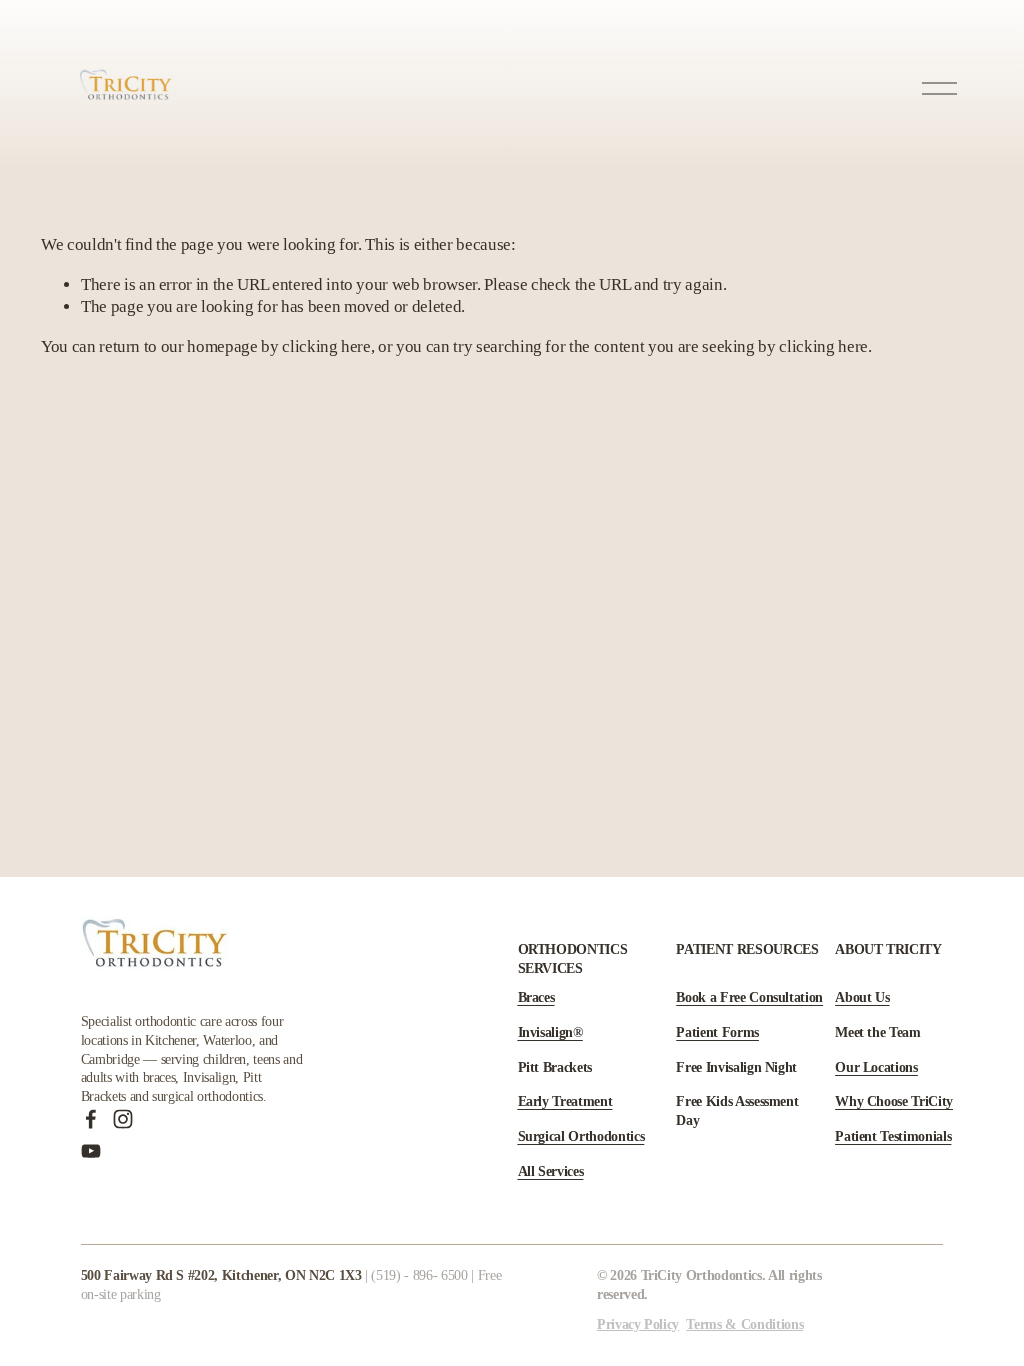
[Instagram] (123, 1119)
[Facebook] (91, 1119)
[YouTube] (91, 1151)
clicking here (326, 346)
